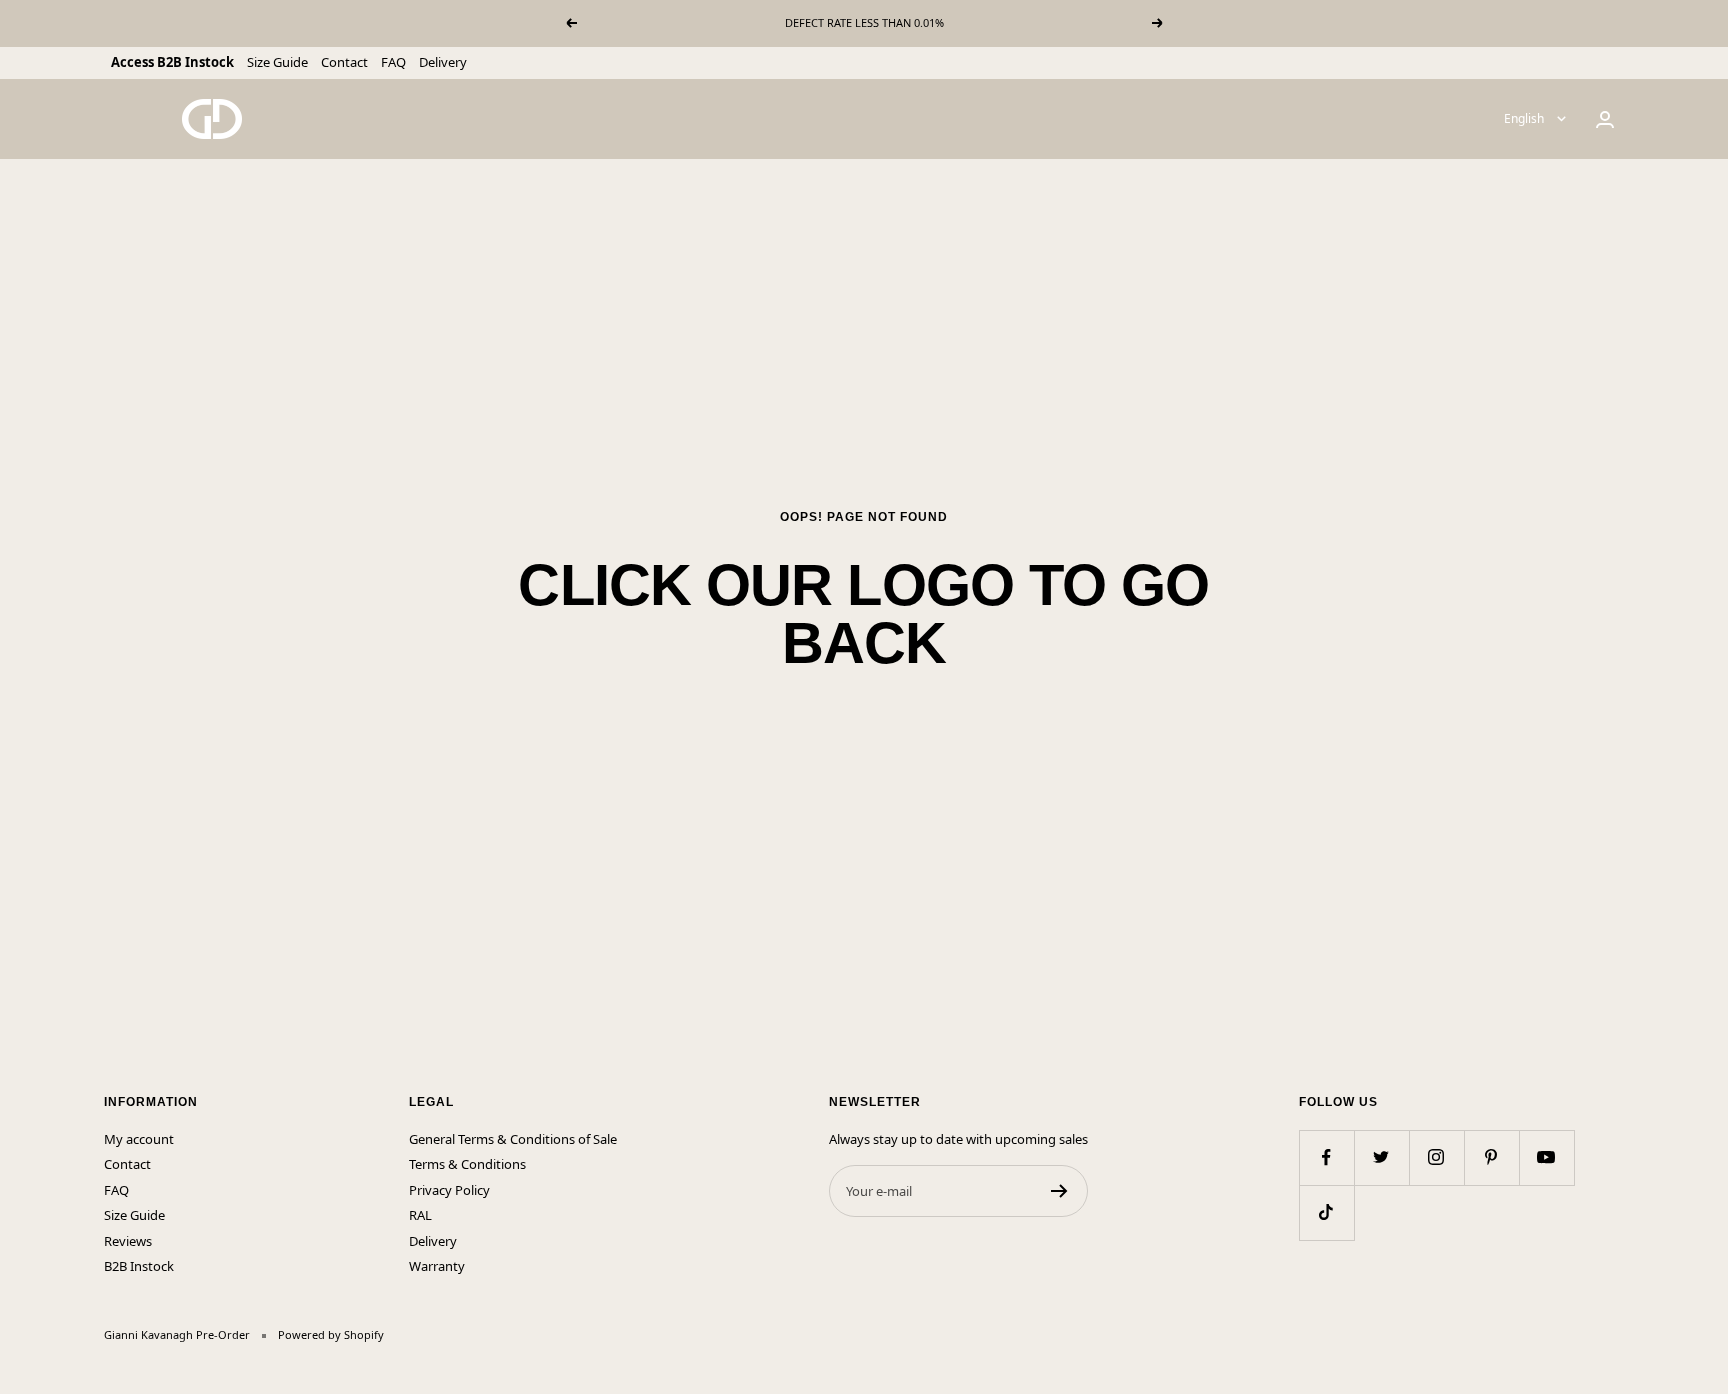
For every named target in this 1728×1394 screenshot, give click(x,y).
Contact (344, 62)
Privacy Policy (449, 1190)
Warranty (437, 1266)
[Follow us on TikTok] (1326, 1212)
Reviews (128, 1241)
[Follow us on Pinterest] (1491, 1157)
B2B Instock (139, 1266)
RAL (420, 1215)
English (1525, 118)
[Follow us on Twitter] (1381, 1157)
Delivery (443, 62)
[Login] (1605, 119)
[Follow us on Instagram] (1436, 1157)
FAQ (393, 62)
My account (139, 1139)
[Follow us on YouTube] (1546, 1157)
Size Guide (277, 62)
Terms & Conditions (467, 1164)
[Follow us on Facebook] (1326, 1157)
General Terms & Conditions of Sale (513, 1139)
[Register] (1059, 1191)
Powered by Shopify (331, 1334)
